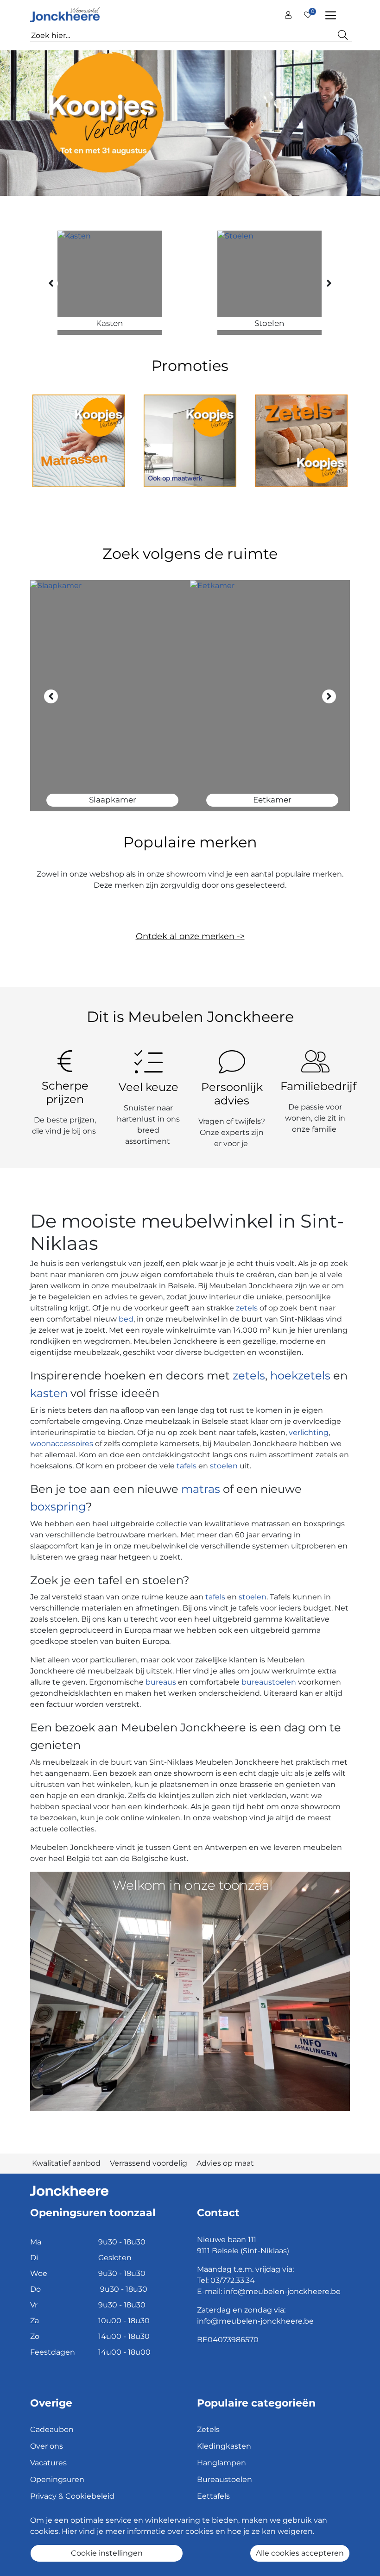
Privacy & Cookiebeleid (72, 2496)
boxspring (58, 1507)
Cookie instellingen (107, 2553)
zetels (248, 1308)
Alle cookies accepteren (300, 2553)
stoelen (224, 1466)
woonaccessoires (62, 1444)
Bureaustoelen (225, 2479)
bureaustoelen (269, 1682)
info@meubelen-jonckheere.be (282, 2291)
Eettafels (213, 2496)
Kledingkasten (224, 2446)
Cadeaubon (52, 2429)
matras (201, 1489)
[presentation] (51, 283)
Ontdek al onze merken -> (190, 936)
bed (125, 1319)
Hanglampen (222, 2463)
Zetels (208, 2429)
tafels (187, 1466)
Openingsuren (57, 2479)
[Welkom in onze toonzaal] (190, 1991)
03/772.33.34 (233, 2280)
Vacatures (48, 2463)
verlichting (309, 1432)
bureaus (161, 1682)
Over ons (47, 2446)
